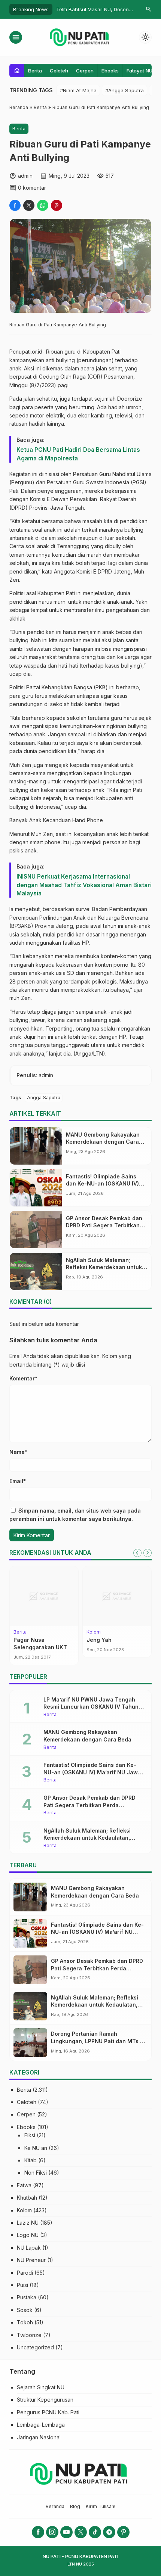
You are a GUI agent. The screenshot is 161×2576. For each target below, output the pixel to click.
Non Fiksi (36, 2173)
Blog (75, 2506)
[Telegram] (109, 2532)
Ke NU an (36, 2148)
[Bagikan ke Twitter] (29, 205)
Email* (18, 1481)
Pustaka (27, 2297)
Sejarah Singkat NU (41, 2387)
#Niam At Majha (78, 90)
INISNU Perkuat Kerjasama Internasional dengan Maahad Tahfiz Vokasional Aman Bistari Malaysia (84, 885)
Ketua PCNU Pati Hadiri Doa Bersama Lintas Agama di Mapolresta (78, 454)
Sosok (25, 2310)
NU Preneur (31, 2260)
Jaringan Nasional (39, 2437)
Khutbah (27, 2198)
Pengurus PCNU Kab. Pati (48, 2412)
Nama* (18, 1452)
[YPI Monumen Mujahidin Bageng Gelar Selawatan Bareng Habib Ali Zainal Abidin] (44, 1596)
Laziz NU (28, 2223)
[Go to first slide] (148, 1553)
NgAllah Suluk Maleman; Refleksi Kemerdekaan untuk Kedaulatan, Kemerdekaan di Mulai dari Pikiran (89, 1838)
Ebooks (110, 71)
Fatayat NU (139, 71)
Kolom (24, 2210)
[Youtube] (66, 2532)
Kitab (31, 2160)
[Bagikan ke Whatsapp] (43, 205)
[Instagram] (52, 2532)
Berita (35, 71)
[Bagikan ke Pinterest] (57, 205)
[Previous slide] (137, 1553)
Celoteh (59, 71)
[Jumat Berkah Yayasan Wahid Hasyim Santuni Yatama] (117, 1596)
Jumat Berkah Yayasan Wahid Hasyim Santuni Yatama (117, 1647)
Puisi (22, 2285)
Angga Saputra (44, 1098)
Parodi (25, 2273)
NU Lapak (29, 2248)
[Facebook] (38, 2532)
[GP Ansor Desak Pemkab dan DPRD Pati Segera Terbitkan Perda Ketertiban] (36, 1230)
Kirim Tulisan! (101, 2506)
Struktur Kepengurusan (45, 2400)
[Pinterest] (123, 2532)
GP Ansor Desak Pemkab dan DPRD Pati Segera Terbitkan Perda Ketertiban (104, 1225)
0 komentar (32, 188)
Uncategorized (35, 2347)
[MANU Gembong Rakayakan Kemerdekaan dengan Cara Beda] (36, 1146)
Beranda (55, 2506)
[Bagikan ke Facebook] (15, 205)
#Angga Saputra (124, 90)
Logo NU (28, 2235)
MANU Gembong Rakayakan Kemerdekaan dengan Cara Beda (103, 1142)
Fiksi (30, 2135)
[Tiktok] (95, 2532)
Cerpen (85, 71)
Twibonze (29, 2335)
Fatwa (24, 2185)
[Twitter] (81, 2532)
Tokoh (25, 2322)
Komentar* (23, 1378)
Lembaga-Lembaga (41, 2425)
